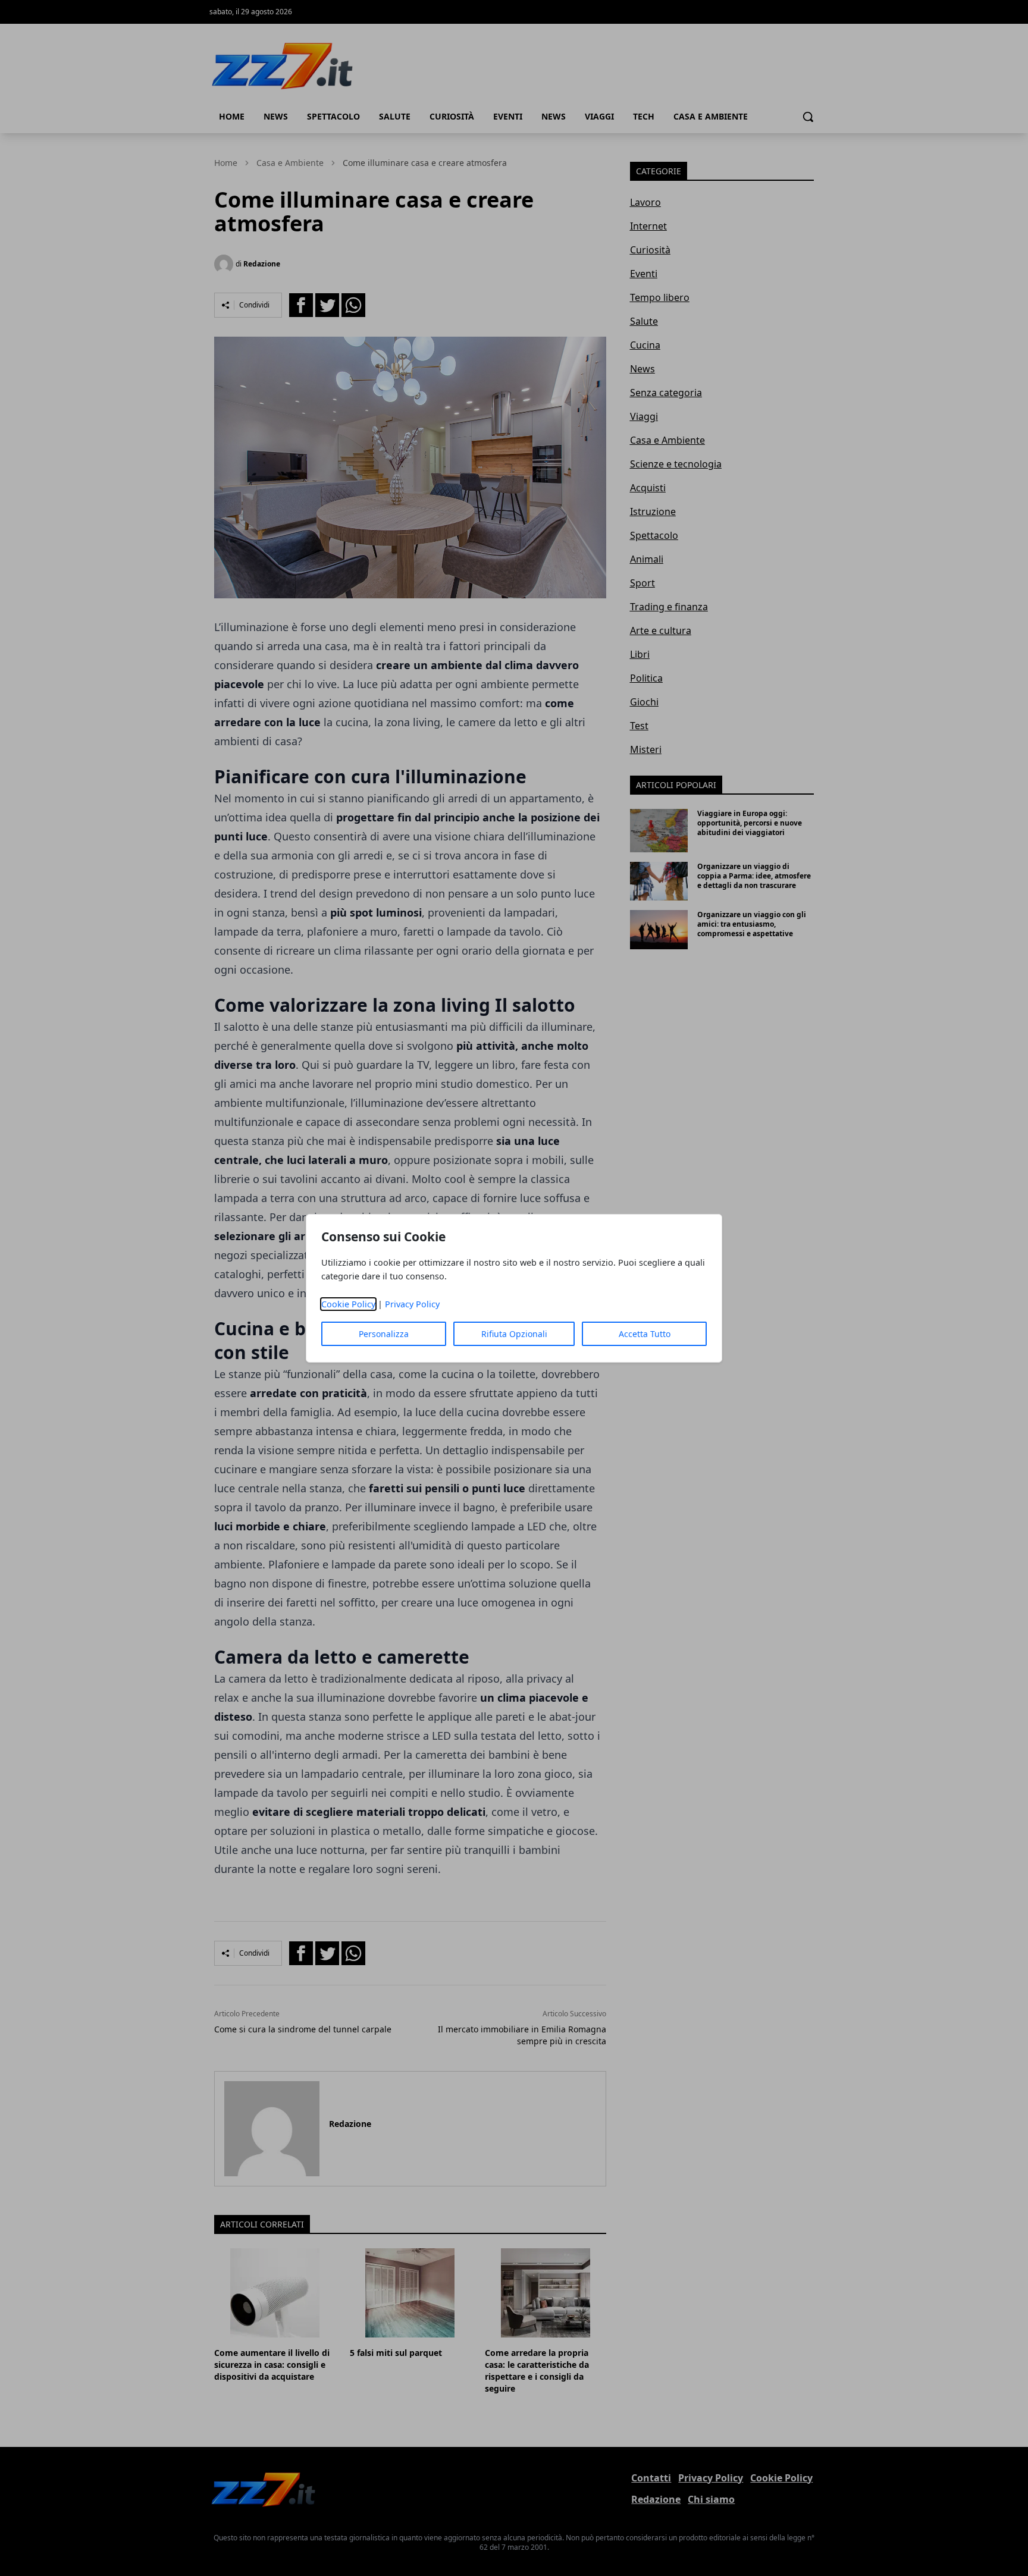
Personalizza (384, 1334)
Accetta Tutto (645, 1334)
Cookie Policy (348, 1304)
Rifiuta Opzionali (514, 1334)
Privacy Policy (412, 1304)
